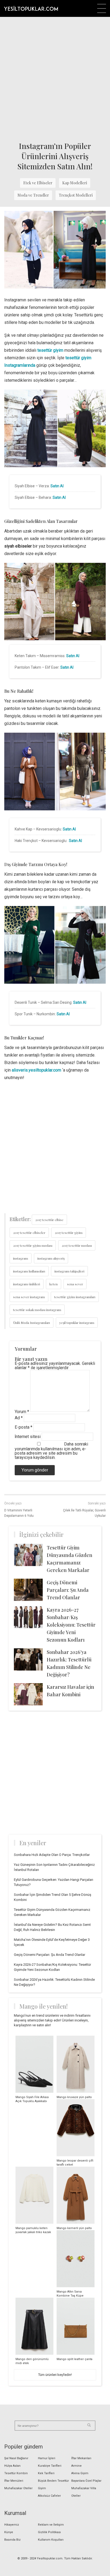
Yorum (22, 1412)
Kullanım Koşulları (51, 2540)
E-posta (23, 1427)
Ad (19, 1418)
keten (54, 1284)
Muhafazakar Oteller (18, 2488)
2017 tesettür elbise (49, 1220)
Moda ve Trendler (33, 195)
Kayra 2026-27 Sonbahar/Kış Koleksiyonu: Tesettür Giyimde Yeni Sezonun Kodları (71, 1625)
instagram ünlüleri (27, 1284)
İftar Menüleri (14, 2481)
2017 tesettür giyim (69, 1233)
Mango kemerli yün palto (74, 2228)
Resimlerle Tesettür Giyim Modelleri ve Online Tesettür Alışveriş (31, 8)
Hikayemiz (12, 2525)
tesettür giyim (50, 350)
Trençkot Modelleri (76, 195)
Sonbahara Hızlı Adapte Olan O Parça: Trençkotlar (52, 1855)
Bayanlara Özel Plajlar (86, 2481)
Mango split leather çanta (74, 2359)
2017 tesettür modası (77, 1245)
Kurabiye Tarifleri (50, 2466)
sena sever (75, 1284)
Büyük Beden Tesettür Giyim (53, 2485)
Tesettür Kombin (16, 2473)
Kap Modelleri (75, 183)
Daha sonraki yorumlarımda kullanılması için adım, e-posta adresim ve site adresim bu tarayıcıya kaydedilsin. (51, 1451)
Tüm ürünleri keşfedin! (55, 2375)
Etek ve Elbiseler (38, 183)
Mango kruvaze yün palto (74, 2097)
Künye (9, 2532)
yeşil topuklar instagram (77, 1323)
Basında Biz (12, 2540)
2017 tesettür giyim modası (33, 1245)
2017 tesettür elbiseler (29, 1233)
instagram (21, 1258)
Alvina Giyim (80, 2473)
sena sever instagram (29, 1297)
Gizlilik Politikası (49, 2532)
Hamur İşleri (47, 2458)
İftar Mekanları (81, 2458)
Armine (76, 2466)
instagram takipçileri (69, 1271)
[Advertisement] (55, 78)
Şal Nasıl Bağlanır (16, 2458)
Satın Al (57, 486)
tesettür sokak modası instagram (37, 1310)
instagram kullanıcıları (29, 1271)
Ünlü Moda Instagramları (32, 1323)
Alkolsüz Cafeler (49, 2496)
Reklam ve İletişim (51, 2525)
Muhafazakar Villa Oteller (84, 2492)
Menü (102, 8)
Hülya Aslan (12, 2466)
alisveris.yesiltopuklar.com (36, 1070)
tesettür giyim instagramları (75, 1297)
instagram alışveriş (51, 1258)
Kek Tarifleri (46, 2473)
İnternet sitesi (28, 1437)
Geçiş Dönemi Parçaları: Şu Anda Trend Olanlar (68, 1590)
